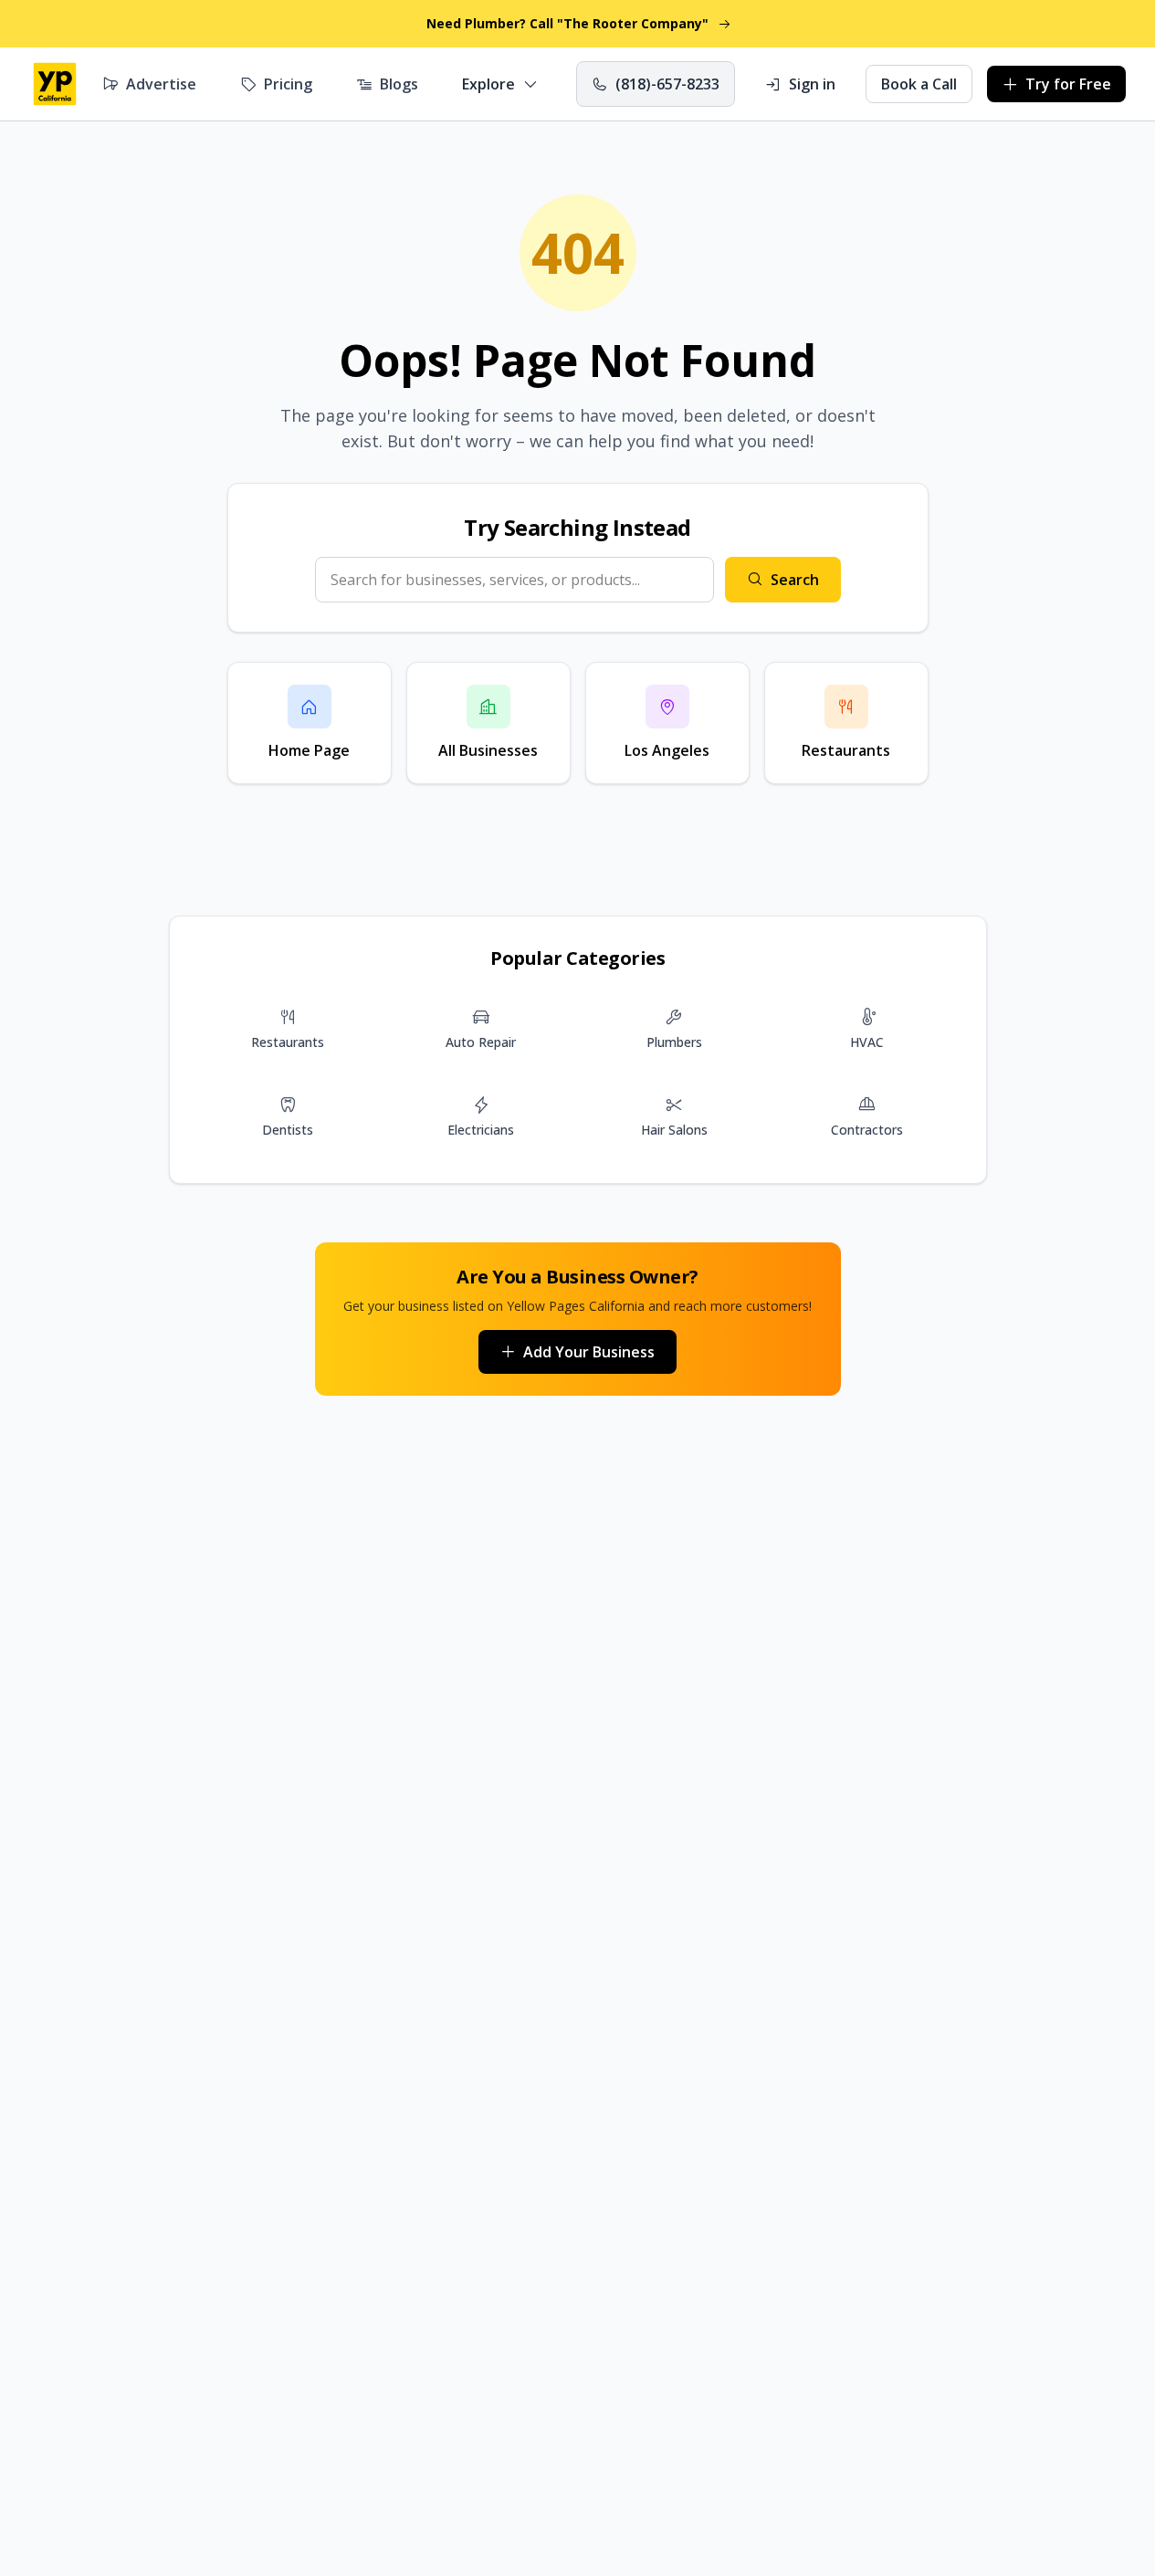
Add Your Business (589, 1352)
